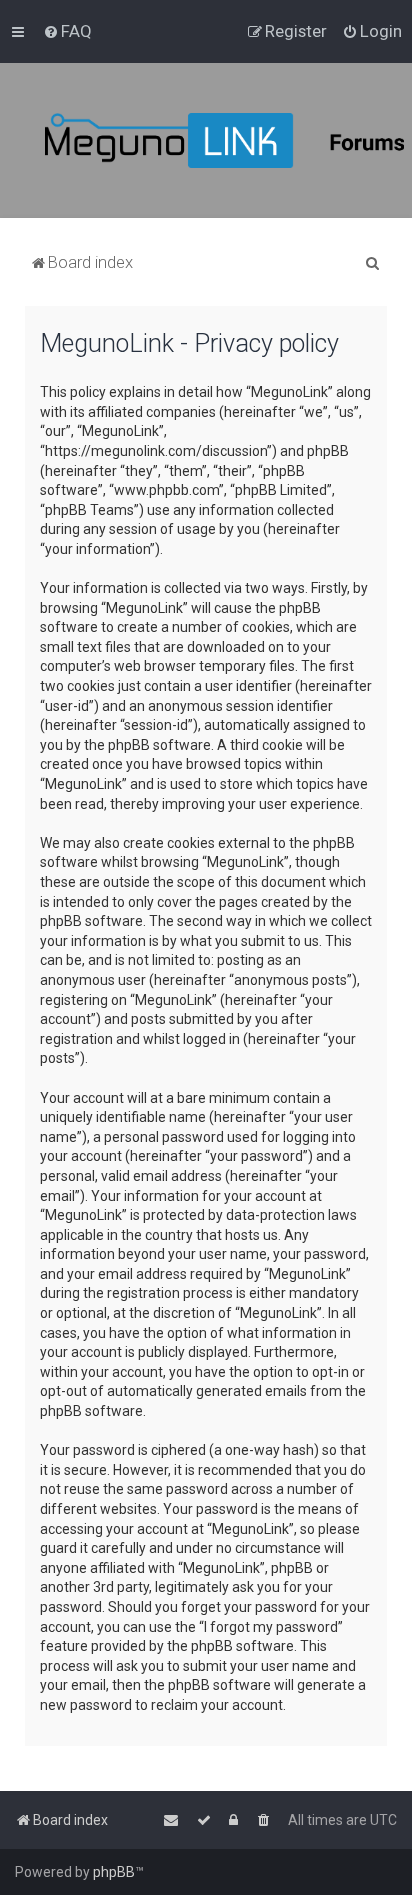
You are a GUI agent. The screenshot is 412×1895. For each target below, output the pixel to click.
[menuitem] (67, 31)
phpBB (114, 1872)
